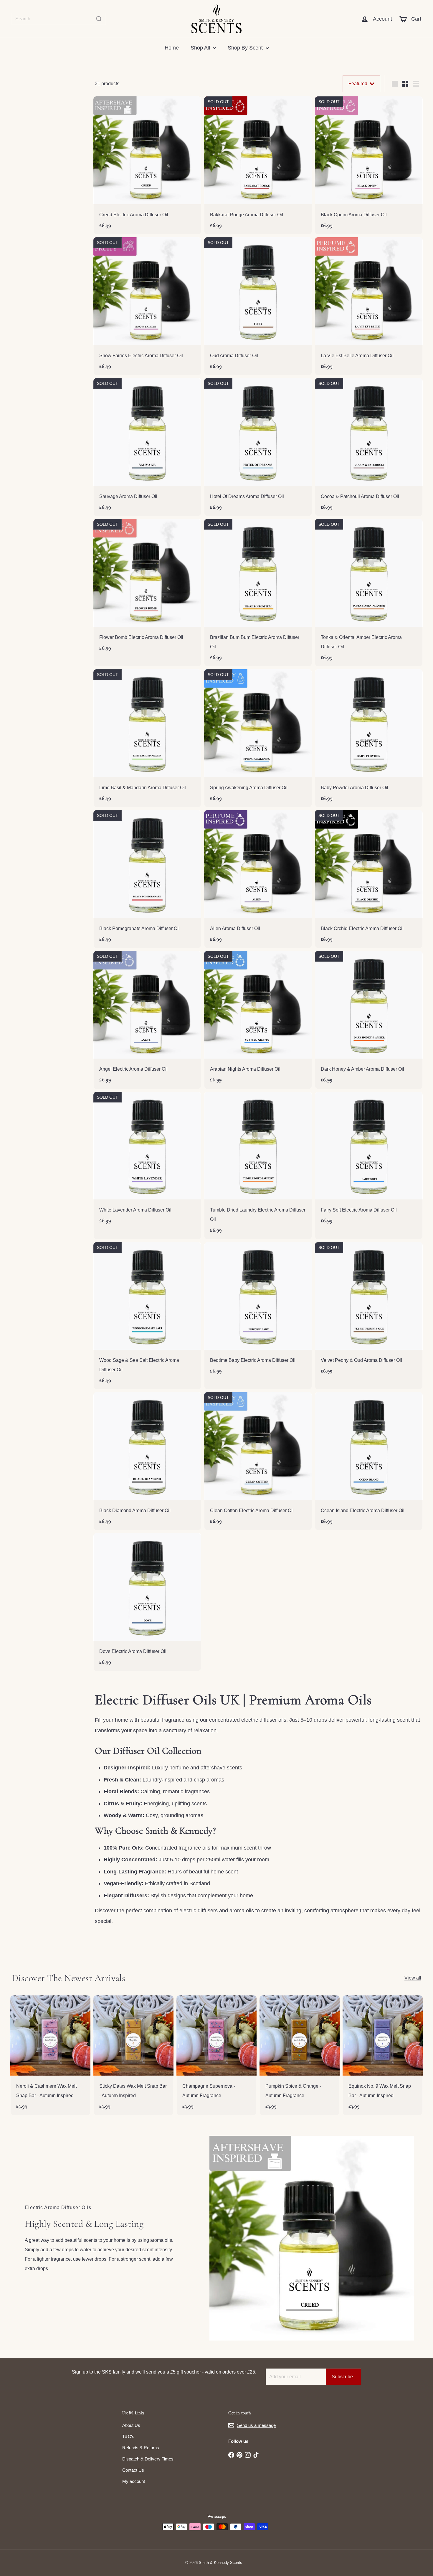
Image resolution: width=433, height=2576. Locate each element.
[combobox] (59, 19)
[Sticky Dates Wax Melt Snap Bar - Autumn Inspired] (133, 2055)
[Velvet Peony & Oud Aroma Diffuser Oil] (369, 1311)
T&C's (128, 2436)
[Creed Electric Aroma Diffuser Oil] (147, 165)
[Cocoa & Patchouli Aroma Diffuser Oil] (369, 447)
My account (134, 2481)
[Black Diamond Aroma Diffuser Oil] (147, 1461)
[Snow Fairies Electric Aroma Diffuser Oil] (147, 306)
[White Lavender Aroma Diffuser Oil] (147, 1161)
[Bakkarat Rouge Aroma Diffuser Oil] (258, 165)
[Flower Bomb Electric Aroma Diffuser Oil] (147, 588)
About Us (131, 2425)
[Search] (99, 19)
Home (172, 48)
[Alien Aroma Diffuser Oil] (258, 879)
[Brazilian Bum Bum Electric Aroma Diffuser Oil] (258, 593)
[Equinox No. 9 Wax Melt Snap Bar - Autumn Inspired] (383, 2055)
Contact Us (133, 2470)
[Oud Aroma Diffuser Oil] (258, 306)
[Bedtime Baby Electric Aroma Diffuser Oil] (258, 1311)
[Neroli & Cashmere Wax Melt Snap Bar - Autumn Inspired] (50, 2055)
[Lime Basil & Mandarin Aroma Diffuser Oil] (147, 738)
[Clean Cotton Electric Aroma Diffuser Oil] (258, 1461)
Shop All (201, 48)
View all (413, 1978)
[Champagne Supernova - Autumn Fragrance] (216, 2055)
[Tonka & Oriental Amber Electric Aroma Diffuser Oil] (369, 593)
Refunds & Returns (141, 2448)
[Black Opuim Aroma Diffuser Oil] (369, 165)
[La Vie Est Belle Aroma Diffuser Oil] (369, 306)
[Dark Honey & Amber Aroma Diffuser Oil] (369, 1020)
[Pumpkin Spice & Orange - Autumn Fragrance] (300, 2055)
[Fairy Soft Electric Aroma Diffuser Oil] (369, 1161)
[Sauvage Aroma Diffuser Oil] (147, 447)
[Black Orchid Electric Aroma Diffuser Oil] (369, 879)
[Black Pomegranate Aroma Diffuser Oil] (147, 879)
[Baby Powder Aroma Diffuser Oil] (369, 738)
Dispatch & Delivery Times (148, 2459)
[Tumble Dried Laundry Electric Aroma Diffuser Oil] (258, 1166)
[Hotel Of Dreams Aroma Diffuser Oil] (258, 447)
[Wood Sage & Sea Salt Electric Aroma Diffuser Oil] (147, 1316)
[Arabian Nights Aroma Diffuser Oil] (258, 1020)
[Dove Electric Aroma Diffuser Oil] (147, 1602)
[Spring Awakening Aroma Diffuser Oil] (258, 738)
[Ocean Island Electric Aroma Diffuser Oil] (369, 1461)
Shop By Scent (246, 48)
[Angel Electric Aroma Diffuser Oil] (147, 1020)
